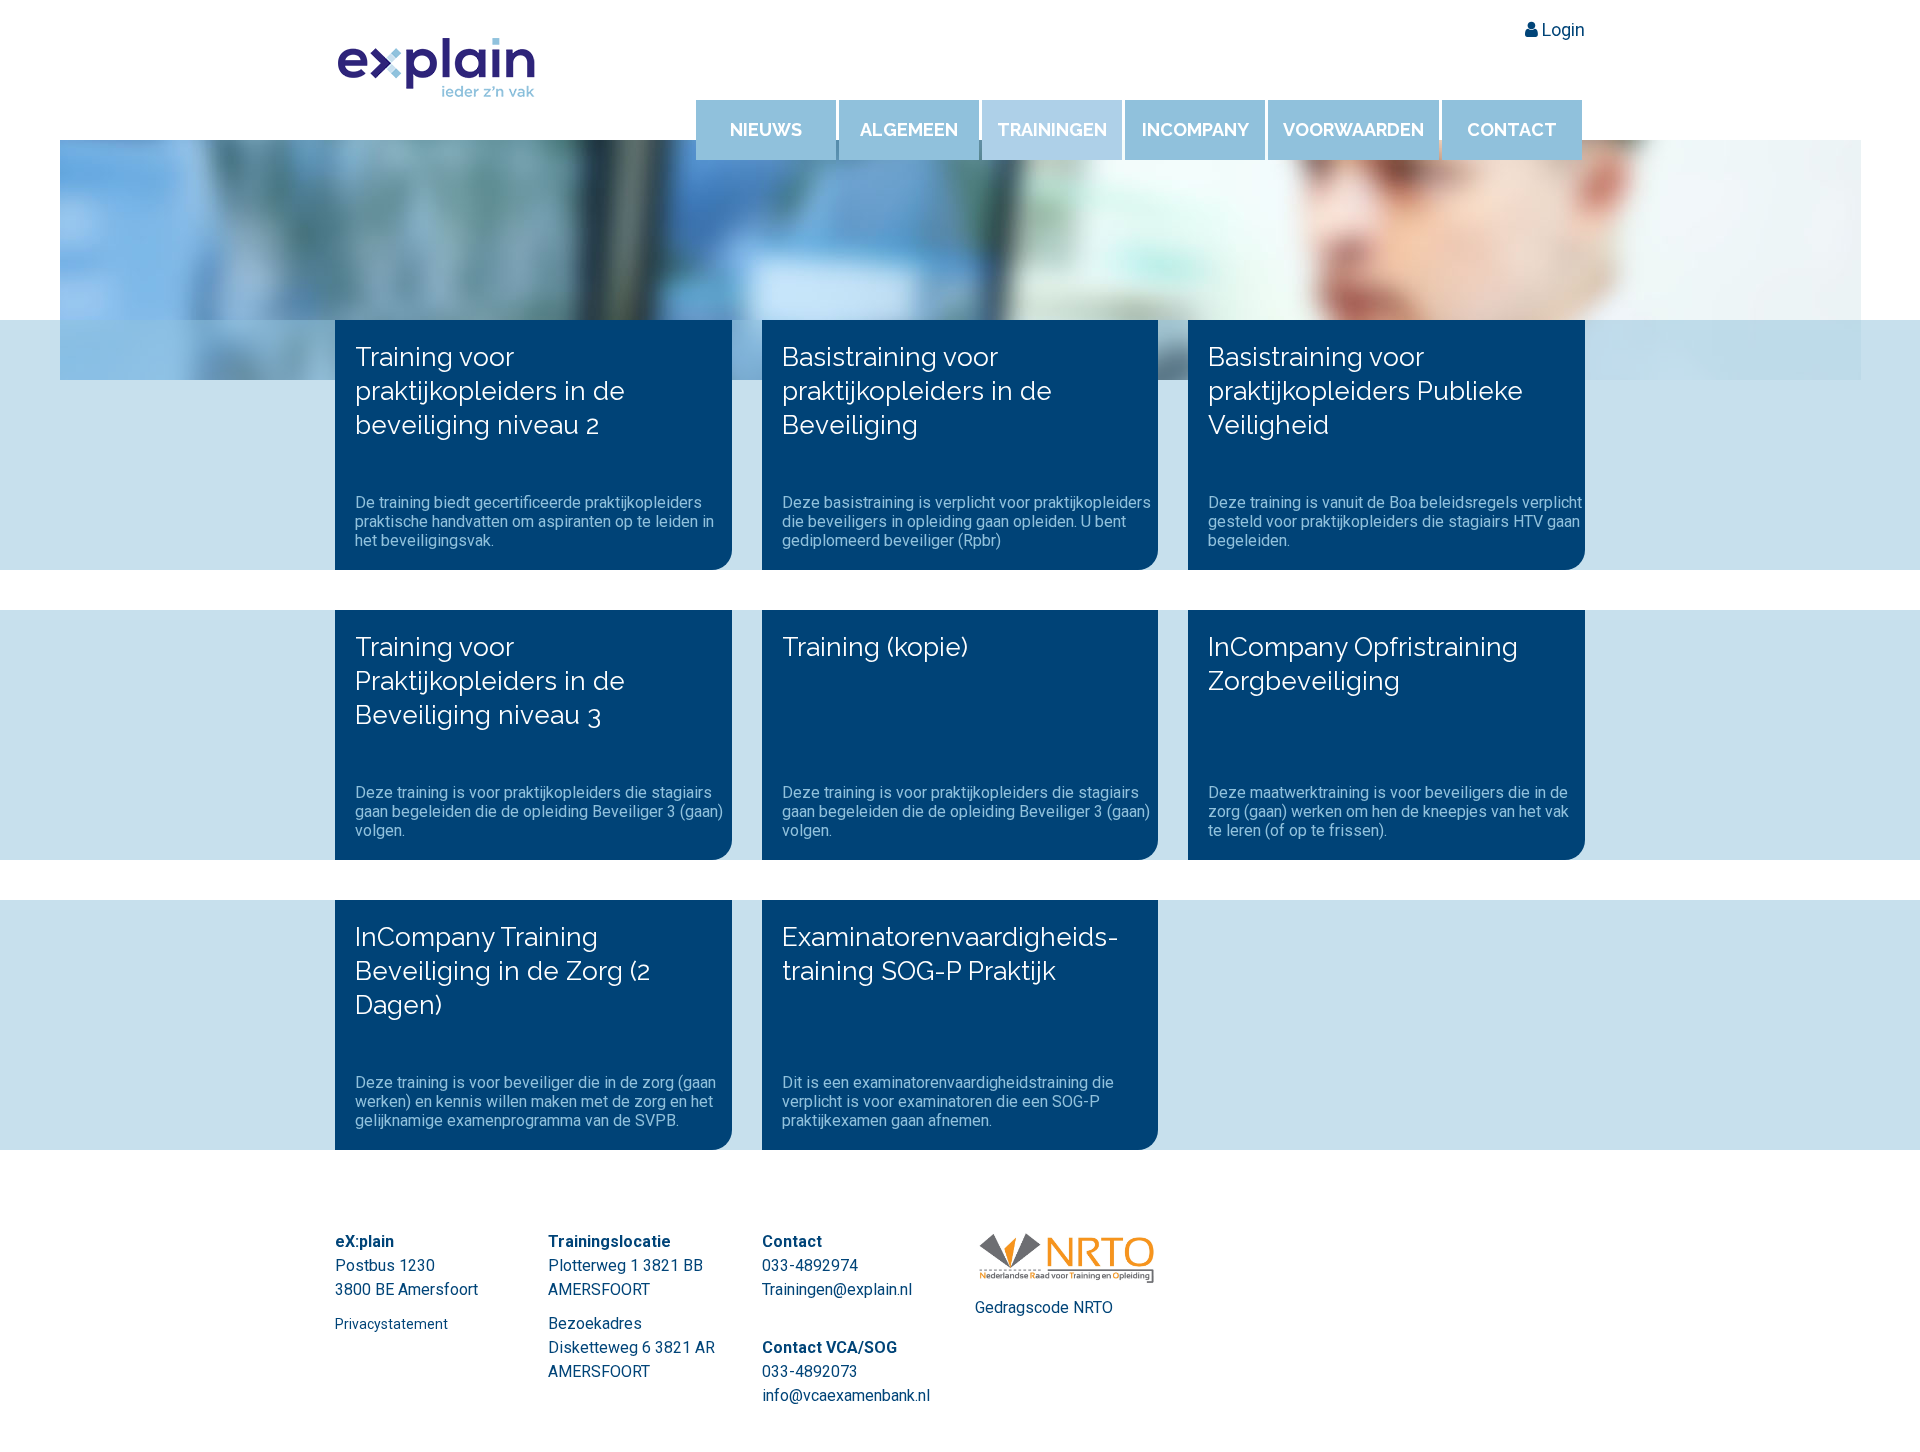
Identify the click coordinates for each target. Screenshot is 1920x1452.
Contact (1512, 129)
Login (1561, 29)
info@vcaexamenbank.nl (846, 1395)
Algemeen (909, 129)
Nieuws (766, 129)
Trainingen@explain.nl (837, 1289)
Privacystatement (391, 1324)
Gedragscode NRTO (1044, 1307)
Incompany (1195, 129)
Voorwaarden (1353, 129)
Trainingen (1052, 129)
